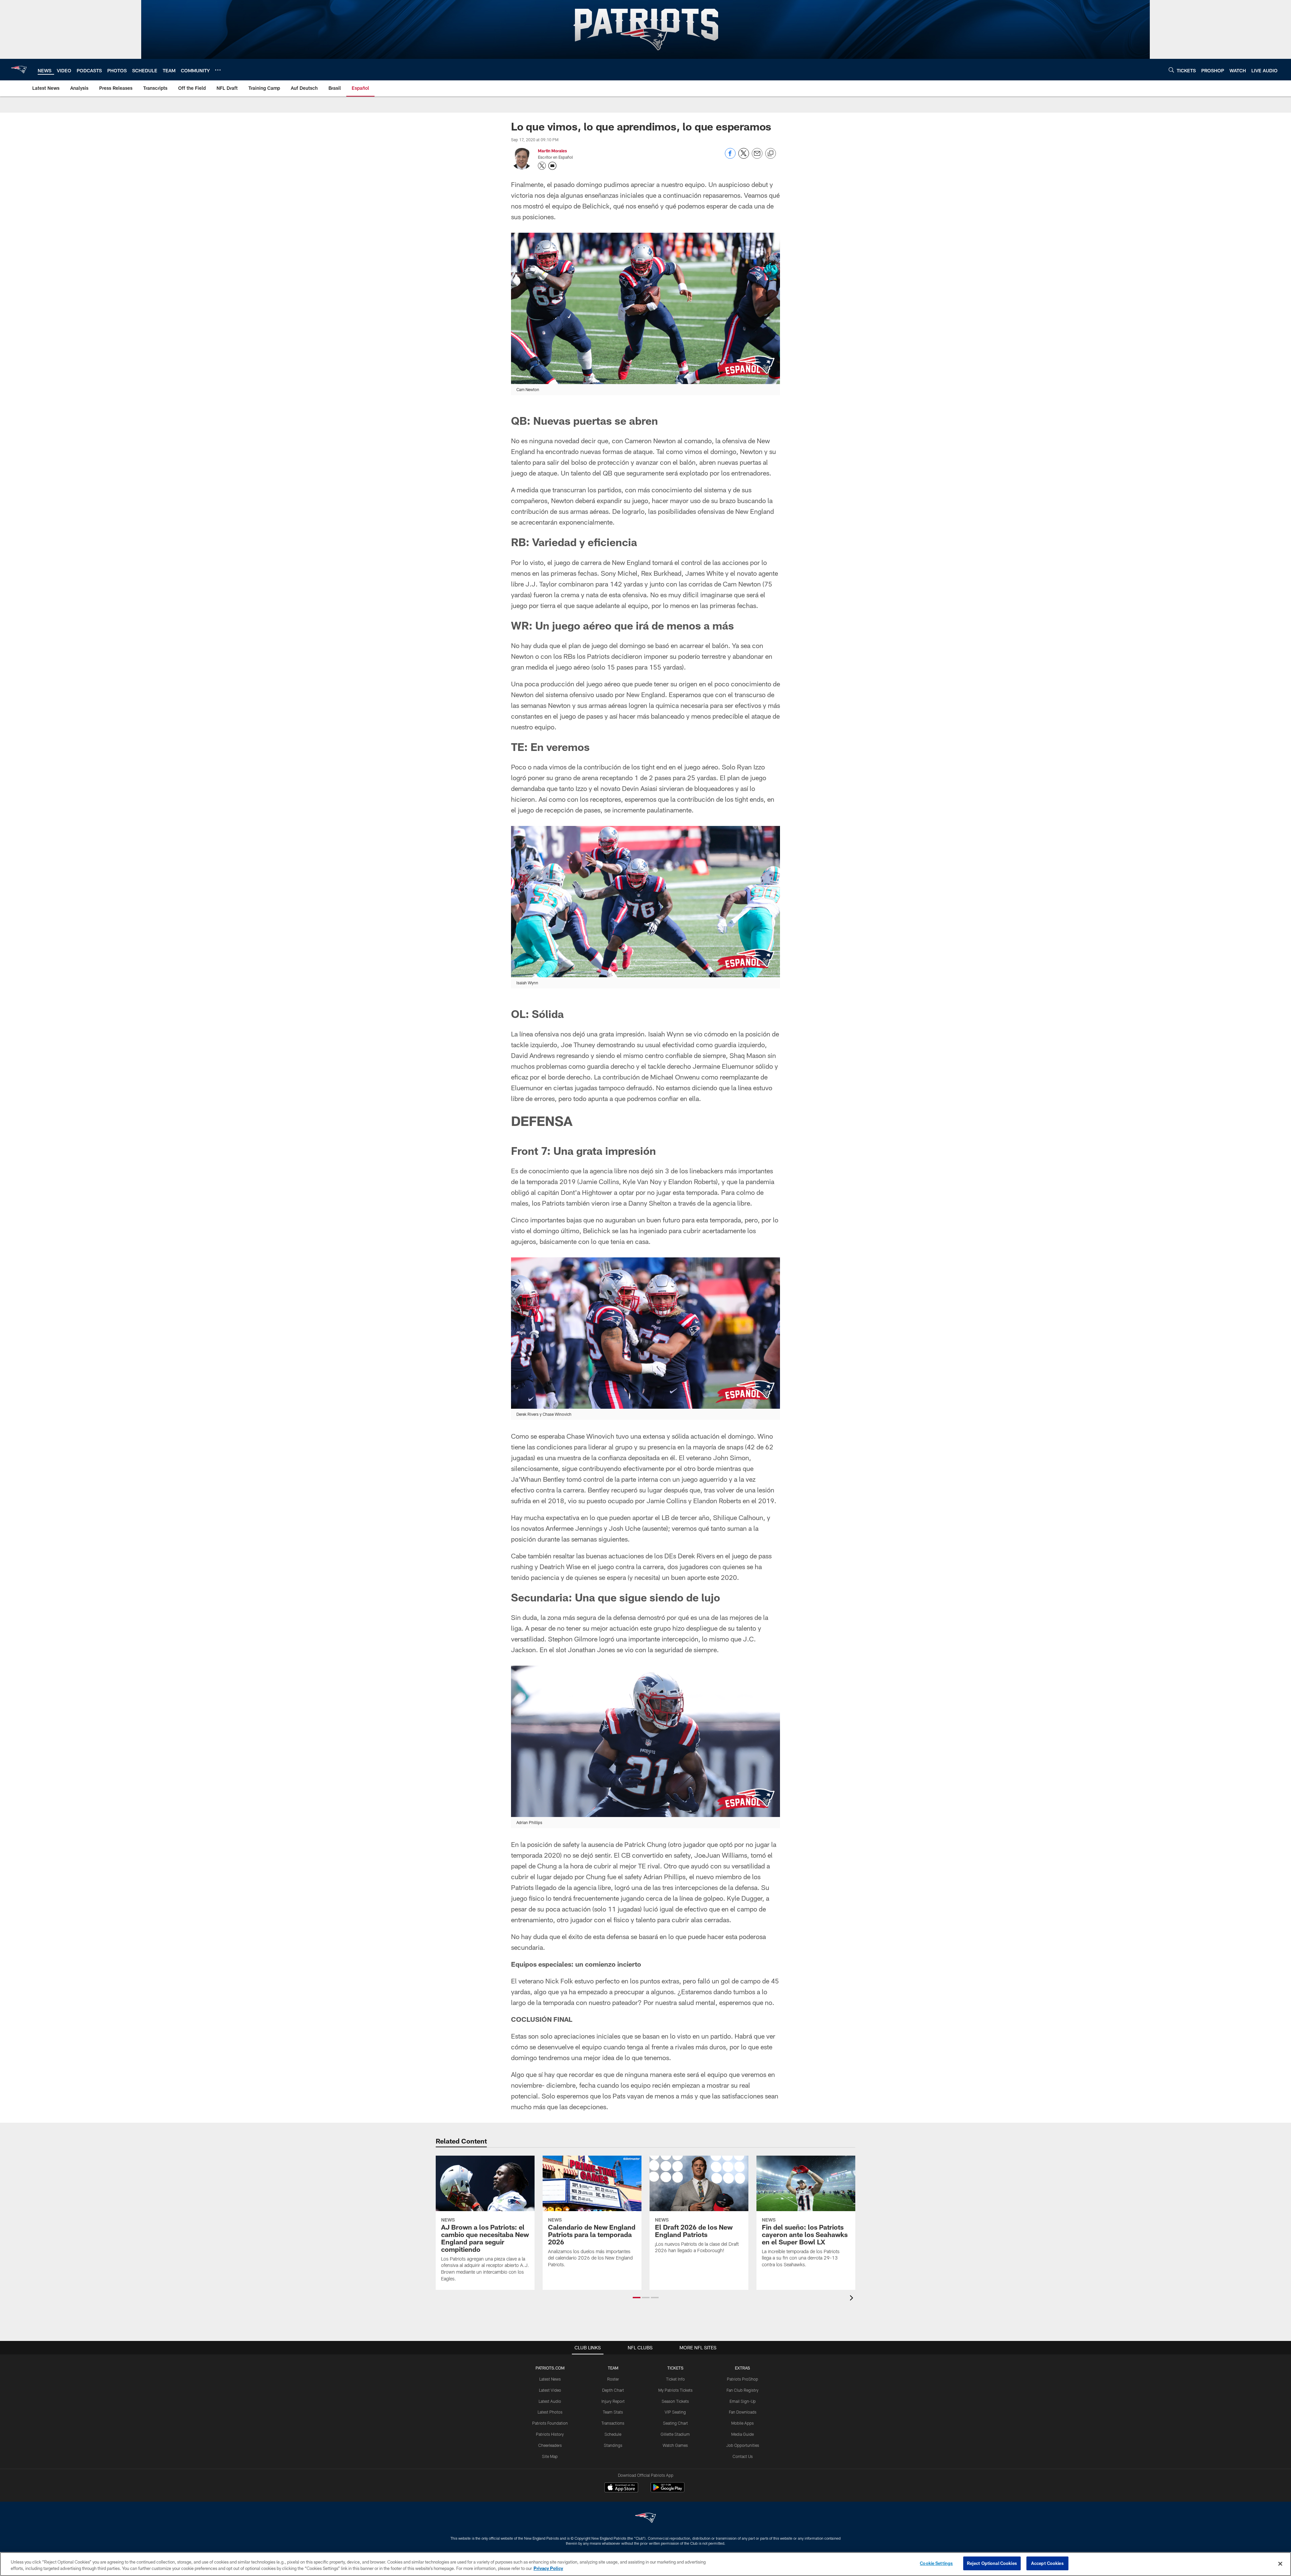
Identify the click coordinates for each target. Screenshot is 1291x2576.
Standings (613, 2445)
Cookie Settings (936, 2563)
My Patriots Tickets (675, 2390)
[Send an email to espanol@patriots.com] (552, 166)
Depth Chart (613, 2390)
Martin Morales (552, 151)
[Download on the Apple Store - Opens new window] (621, 2488)
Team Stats (613, 2412)
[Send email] (757, 157)
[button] (637, 2298)
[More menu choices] (218, 70)
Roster (613, 2379)
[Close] (1280, 2564)
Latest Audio (550, 2401)
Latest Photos (550, 2412)
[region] (645, 2564)
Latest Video (550, 2390)
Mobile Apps (742, 2423)
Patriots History (550, 2434)
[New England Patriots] (645, 2519)
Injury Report (613, 2401)
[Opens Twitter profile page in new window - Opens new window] (542, 166)
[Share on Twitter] (744, 157)
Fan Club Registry (742, 2390)
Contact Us (743, 2456)
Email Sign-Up (743, 2401)
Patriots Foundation (550, 2423)
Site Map (550, 2456)
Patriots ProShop (742, 2379)
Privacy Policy (548, 2569)
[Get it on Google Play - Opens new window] (668, 2491)
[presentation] (853, 2299)
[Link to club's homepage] (19, 70)
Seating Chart (675, 2423)
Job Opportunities (743, 2445)
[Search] (1171, 70)
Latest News (550, 2379)
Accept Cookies (1047, 2563)
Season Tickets (675, 2401)
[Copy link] (771, 154)
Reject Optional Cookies (992, 2563)
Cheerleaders (550, 2445)
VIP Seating (675, 2412)
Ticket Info (675, 2379)
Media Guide (742, 2434)
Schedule (613, 2434)
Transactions (613, 2423)
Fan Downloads (743, 2412)
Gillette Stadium (675, 2434)
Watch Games (675, 2445)
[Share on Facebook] (730, 157)
